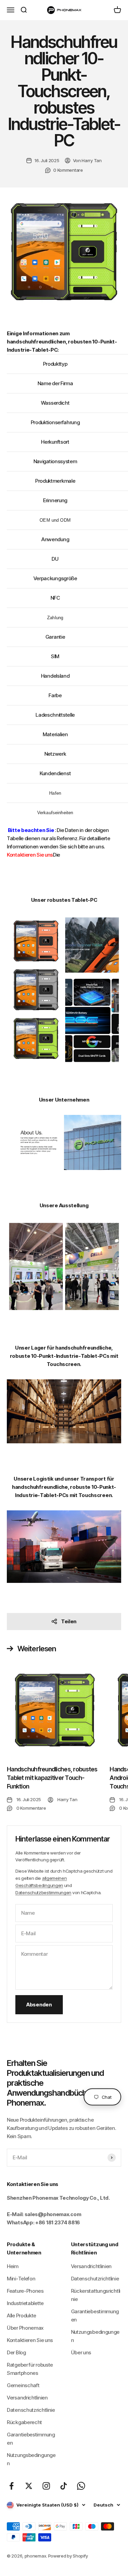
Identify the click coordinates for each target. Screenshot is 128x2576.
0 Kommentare (68, 170)
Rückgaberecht (24, 2422)
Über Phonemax (25, 2328)
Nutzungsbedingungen (31, 2459)
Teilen (69, 1621)
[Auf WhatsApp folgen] (81, 2486)
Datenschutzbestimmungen (43, 1892)
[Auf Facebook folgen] (11, 2486)
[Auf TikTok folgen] (64, 2486)
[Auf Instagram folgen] (46, 2486)
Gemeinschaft (23, 2385)
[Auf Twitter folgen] (29, 2486)
